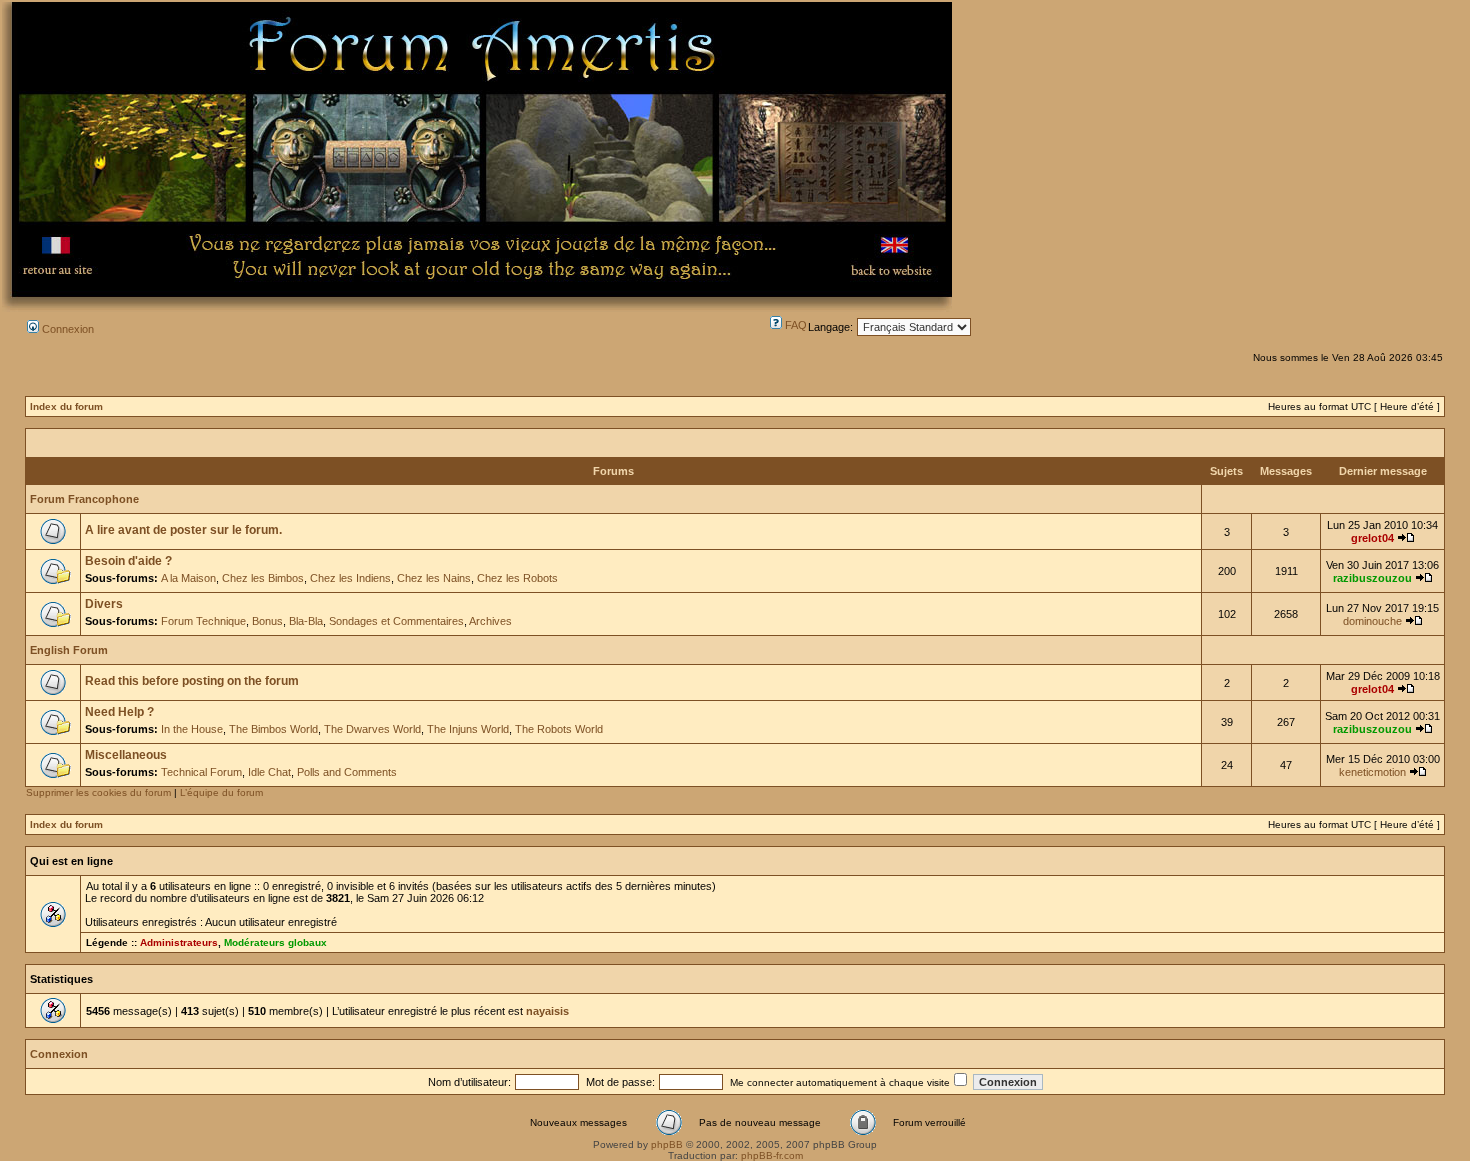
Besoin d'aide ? (128, 561)
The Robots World (559, 729)
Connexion (66, 329)
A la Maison (188, 578)
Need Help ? (119, 712)
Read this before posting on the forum (192, 681)
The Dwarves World (372, 729)
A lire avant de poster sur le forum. (183, 530)
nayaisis (547, 1011)
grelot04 (1372, 538)
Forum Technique (203, 621)
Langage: (830, 327)
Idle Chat (269, 772)
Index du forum (66, 406)
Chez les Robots (517, 578)
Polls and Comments (347, 772)
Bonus (267, 621)
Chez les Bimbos (263, 578)
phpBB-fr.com (772, 1155)
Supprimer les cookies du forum (98, 792)
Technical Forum (201, 772)
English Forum (69, 650)
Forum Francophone (84, 499)
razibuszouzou (1372, 578)
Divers (104, 604)
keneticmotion (1372, 772)
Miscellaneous (126, 755)
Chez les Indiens (350, 578)
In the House (192, 729)
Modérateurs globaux (275, 942)
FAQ (794, 325)
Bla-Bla (306, 621)
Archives (490, 621)
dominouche (1372, 621)
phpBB (667, 1144)
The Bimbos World (273, 729)
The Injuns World (468, 729)
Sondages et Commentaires (396, 621)
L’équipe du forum (221, 792)
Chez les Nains (434, 578)
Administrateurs (179, 942)
